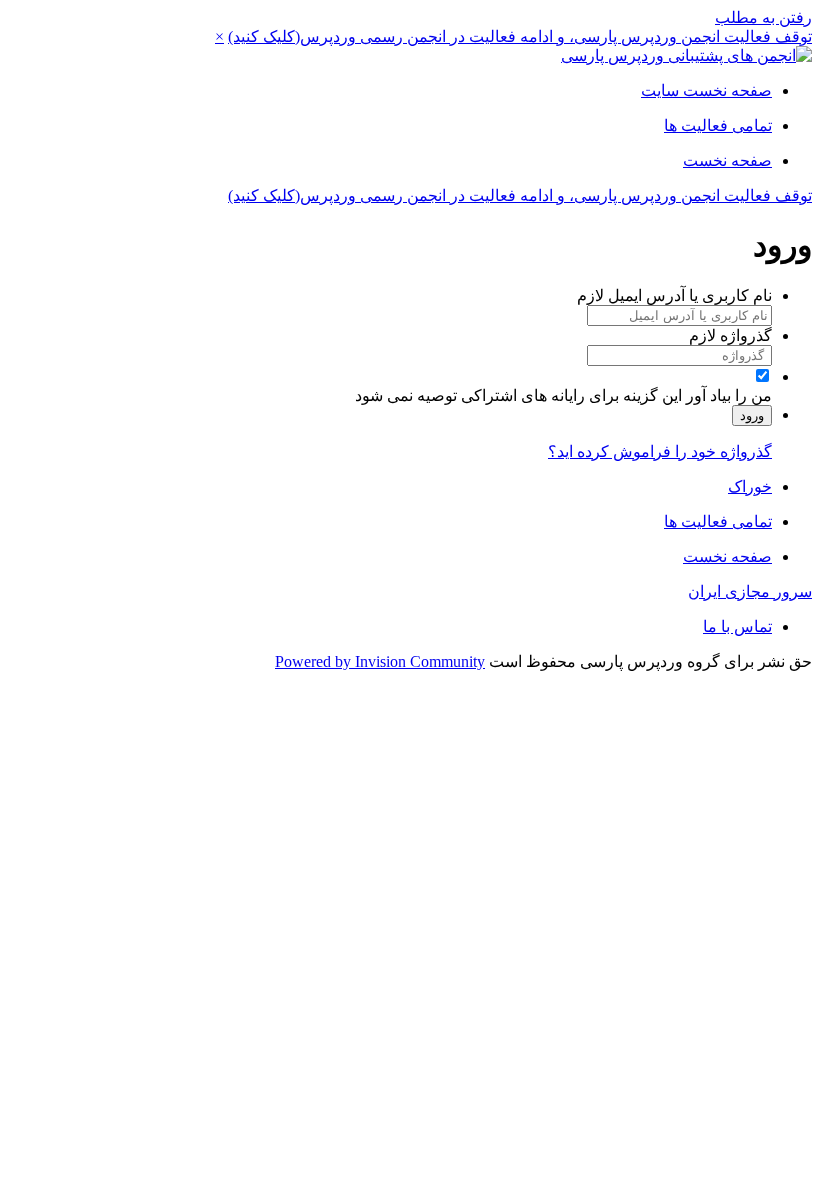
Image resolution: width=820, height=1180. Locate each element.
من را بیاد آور (729, 395)
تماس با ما (737, 626)
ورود (752, 415)
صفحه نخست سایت (706, 90)
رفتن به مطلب (763, 17)
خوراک (750, 486)
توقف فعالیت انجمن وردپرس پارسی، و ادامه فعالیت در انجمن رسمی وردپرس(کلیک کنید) (520, 36)
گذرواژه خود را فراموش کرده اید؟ (660, 451)
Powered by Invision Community (380, 661)
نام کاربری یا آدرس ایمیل (674, 295)
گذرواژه (730, 335)
